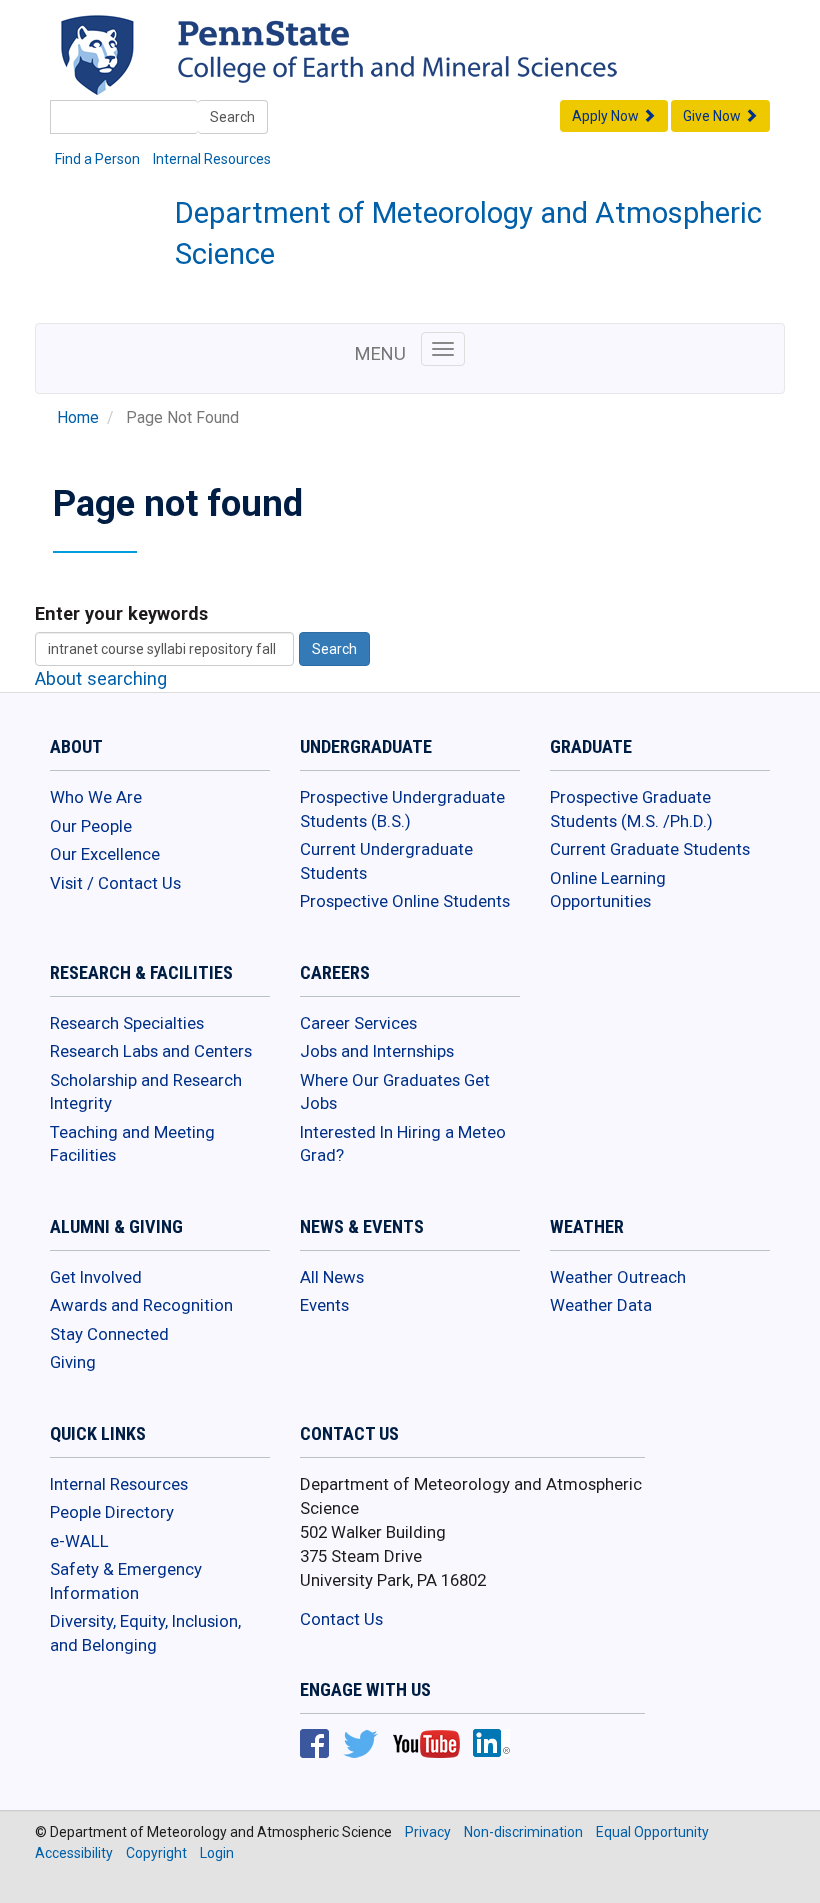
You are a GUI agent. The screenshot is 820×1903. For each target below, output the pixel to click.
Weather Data (601, 1305)
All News (332, 1277)
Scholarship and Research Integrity (146, 1092)
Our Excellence (105, 854)
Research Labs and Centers (151, 1051)
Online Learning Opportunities (608, 890)
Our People (91, 826)
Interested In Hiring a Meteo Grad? (403, 1144)
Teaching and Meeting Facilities (132, 1144)
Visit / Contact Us (115, 883)
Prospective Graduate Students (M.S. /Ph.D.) (631, 809)
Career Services (358, 1023)
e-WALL (79, 1541)
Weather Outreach (618, 1277)
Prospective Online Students (405, 901)
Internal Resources (212, 159)
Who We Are (96, 797)
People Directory (112, 1512)
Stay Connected (109, 1334)
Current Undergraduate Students (386, 861)
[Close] (24, 1882)
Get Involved (96, 1277)
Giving (73, 1362)
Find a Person (97, 159)
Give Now (713, 116)
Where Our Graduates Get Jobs (395, 1092)
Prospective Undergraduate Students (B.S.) (402, 809)
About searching (101, 678)
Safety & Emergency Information (126, 1581)
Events (324, 1305)
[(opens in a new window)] (470, 74)
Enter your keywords (121, 613)
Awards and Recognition (141, 1305)
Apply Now (607, 116)
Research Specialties (127, 1023)
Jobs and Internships (377, 1051)
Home (78, 418)
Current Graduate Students (650, 849)
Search (232, 117)
